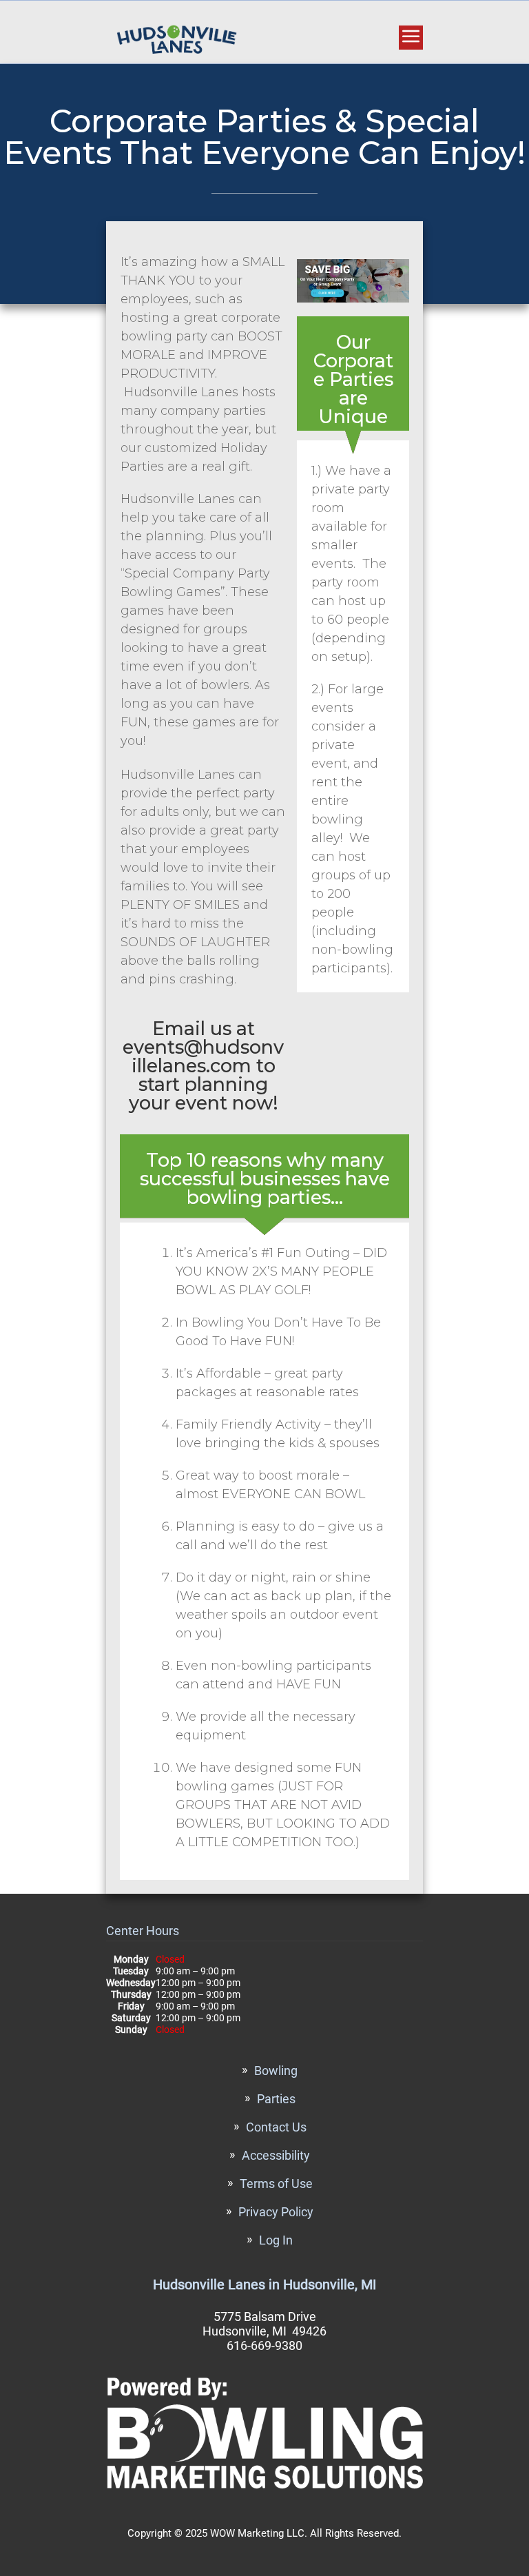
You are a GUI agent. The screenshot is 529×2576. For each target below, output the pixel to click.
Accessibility (276, 2155)
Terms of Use (276, 2184)
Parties (276, 2099)
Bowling (276, 2071)
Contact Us (276, 2127)
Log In (276, 2240)
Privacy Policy (276, 2212)
